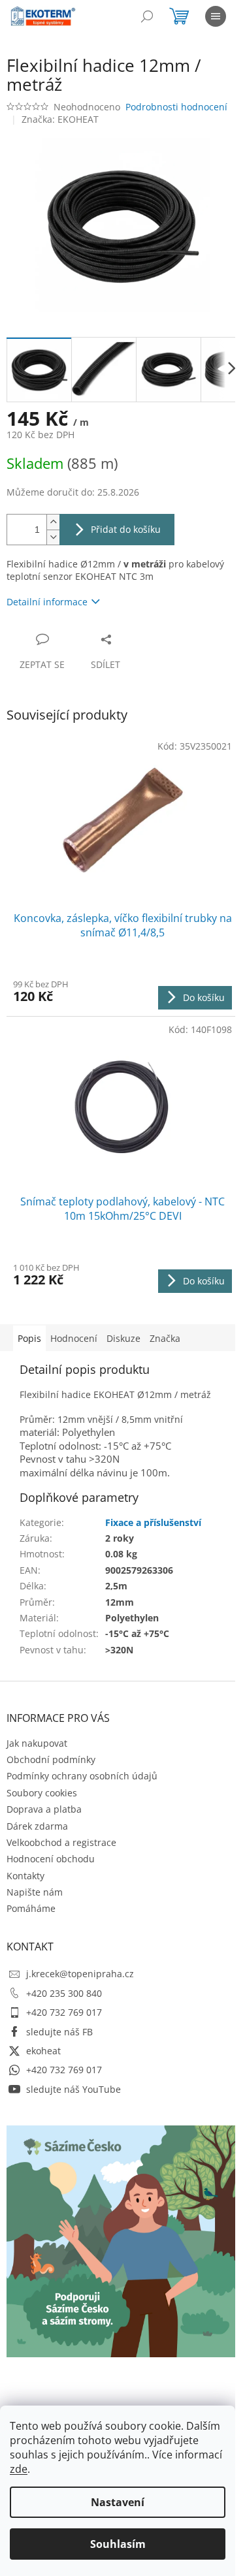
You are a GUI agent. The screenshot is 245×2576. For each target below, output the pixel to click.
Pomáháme (31, 1908)
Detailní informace (47, 602)
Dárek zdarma (37, 1826)
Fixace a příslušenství (153, 1522)
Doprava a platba (44, 1809)
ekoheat (43, 2051)
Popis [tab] (29, 1338)
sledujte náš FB (59, 2032)
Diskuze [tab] (123, 1338)
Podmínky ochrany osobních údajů (82, 1776)
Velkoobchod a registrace (61, 1842)
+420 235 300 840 (64, 1993)
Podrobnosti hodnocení (176, 107)
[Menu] (216, 16)
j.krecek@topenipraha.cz (80, 1974)
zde (19, 2469)
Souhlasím (118, 2544)
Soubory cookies (42, 1793)
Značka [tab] (165, 1338)
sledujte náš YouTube (73, 2089)
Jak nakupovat (37, 1743)
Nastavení (118, 2502)
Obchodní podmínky (51, 1759)
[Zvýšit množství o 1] (53, 522)
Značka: (60, 119)
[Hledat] (147, 16)
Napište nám (35, 1892)
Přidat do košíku (126, 529)
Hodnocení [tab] (74, 1338)
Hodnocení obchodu (51, 1859)
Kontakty (25, 1876)
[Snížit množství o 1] (53, 537)
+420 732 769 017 (64, 2012)
